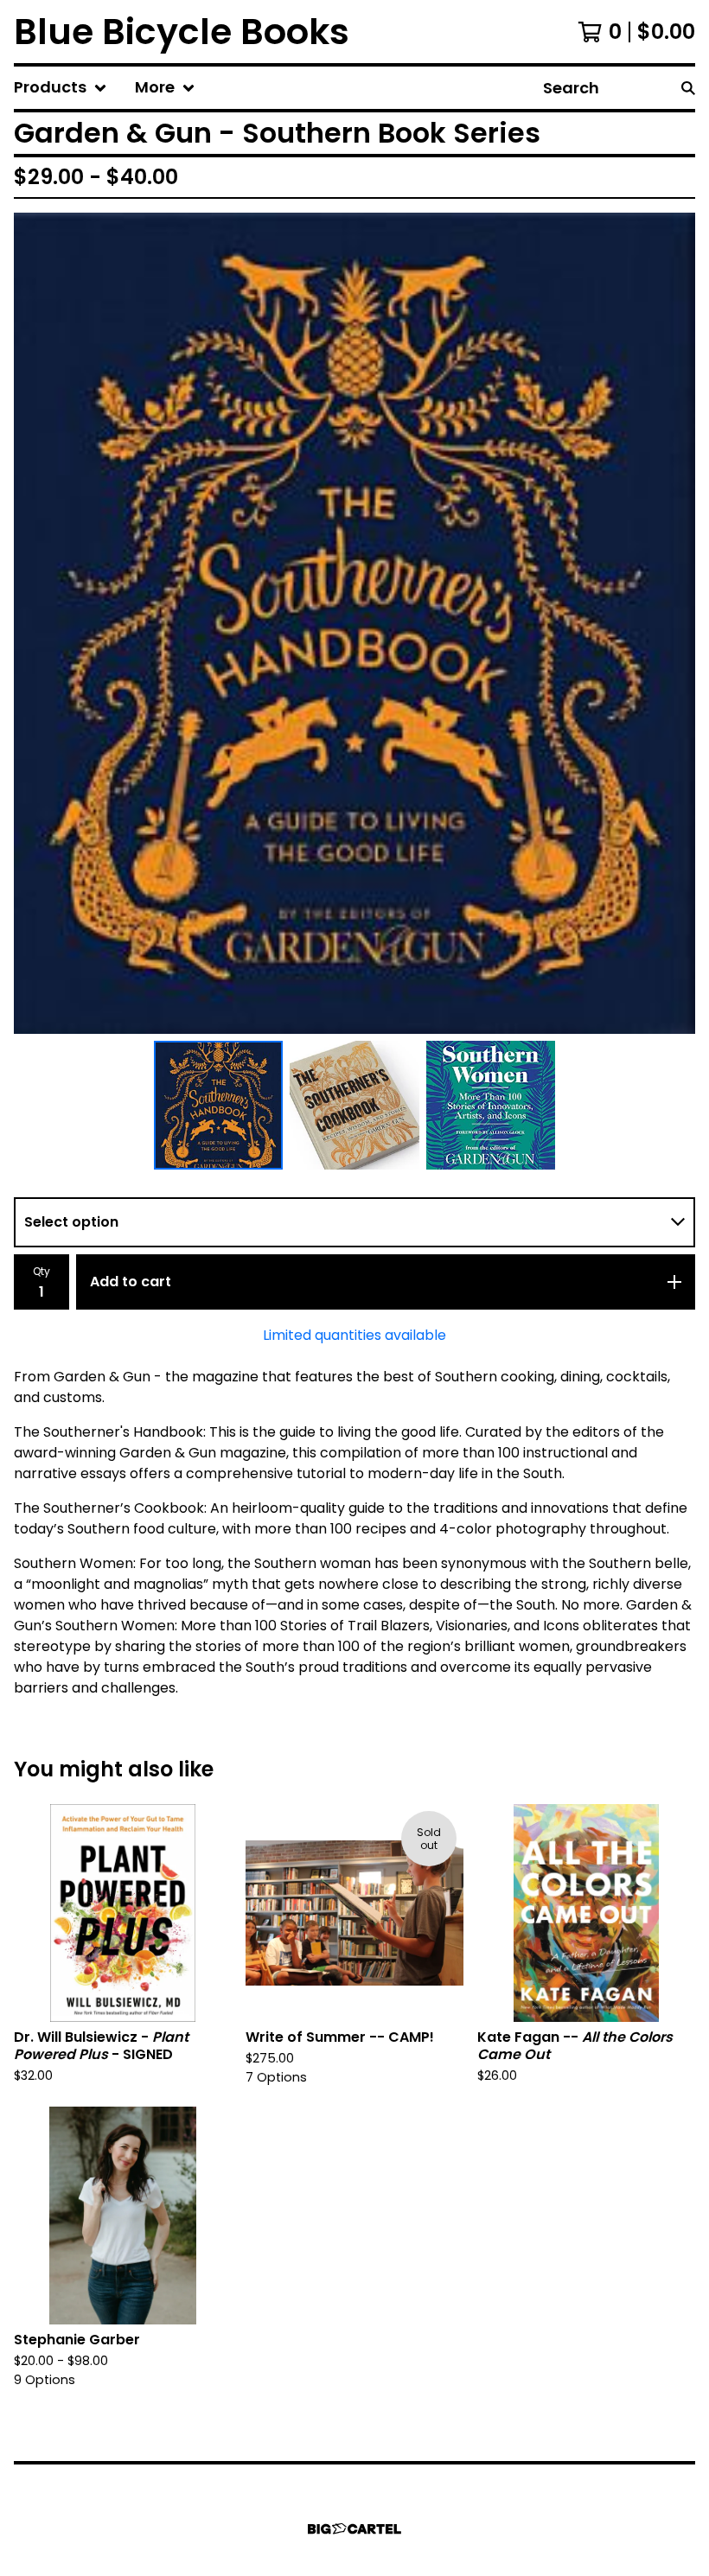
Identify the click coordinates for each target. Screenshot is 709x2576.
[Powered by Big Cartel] (354, 2529)
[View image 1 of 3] (219, 1106)
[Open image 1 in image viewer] (354, 623)
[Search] (688, 88)
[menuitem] (61, 88)
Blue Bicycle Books (182, 32)
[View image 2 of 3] (354, 1106)
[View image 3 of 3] (491, 1106)
